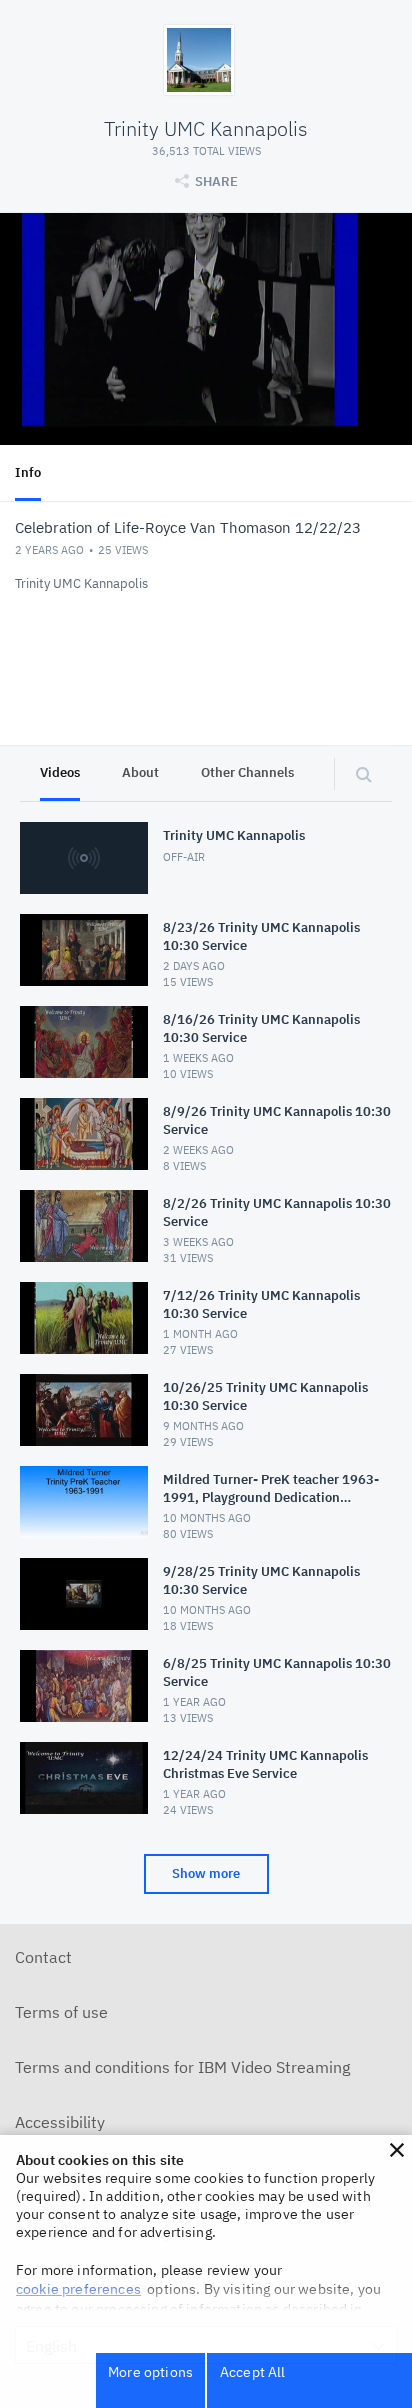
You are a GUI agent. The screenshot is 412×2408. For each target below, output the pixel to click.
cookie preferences (78, 2289)
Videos (60, 772)
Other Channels (247, 772)
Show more (206, 1873)
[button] (397, 2150)
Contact (43, 1957)
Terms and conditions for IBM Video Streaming (182, 2067)
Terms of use (61, 2012)
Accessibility (60, 2122)
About (140, 772)
